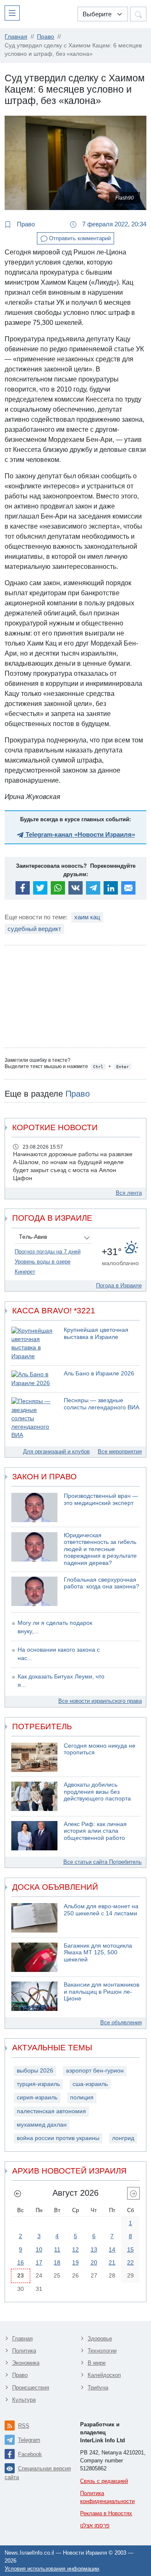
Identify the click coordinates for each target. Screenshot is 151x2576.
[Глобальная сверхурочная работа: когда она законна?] (34, 1591)
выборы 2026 (35, 2071)
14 (112, 2249)
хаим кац (87, 917)
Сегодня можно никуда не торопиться (100, 1749)
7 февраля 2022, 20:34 (113, 224)
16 (21, 2262)
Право (25, 224)
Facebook (30, 2454)
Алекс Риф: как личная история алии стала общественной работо (95, 1831)
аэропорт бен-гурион (95, 2071)
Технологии (102, 2351)
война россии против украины (58, 2138)
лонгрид (123, 2138)
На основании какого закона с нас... (59, 1654)
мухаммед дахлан (42, 2125)
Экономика (26, 2363)
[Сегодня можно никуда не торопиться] (34, 1757)
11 (57, 2249)
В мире (97, 2363)
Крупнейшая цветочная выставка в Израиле (96, 1333)
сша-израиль (90, 2084)
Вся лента (129, 1193)
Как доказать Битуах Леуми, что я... (61, 1681)
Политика (24, 2351)
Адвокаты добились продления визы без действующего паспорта (97, 1792)
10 (39, 2249)
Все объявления (121, 2022)
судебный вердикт (34, 929)
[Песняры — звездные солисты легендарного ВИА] (34, 1418)
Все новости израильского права (100, 1701)
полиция (82, 2097)
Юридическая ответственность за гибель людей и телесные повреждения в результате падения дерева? (100, 1549)
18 (57, 2262)
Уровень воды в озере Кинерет (43, 1267)
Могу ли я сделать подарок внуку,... (55, 1627)
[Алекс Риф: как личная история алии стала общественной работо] (34, 1836)
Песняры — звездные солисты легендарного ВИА (102, 1404)
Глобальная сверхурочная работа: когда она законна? (102, 1583)
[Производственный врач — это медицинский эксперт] (34, 1507)
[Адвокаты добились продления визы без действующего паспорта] (34, 1796)
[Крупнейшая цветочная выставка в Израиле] (34, 1344)
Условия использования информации (52, 2569)
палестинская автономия (51, 2111)
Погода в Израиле (119, 1285)
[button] (14, 13)
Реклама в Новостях (106, 2513)
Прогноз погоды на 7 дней (48, 1252)
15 (130, 2249)
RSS (24, 2426)
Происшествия (31, 2388)
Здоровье (100, 2339)
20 (94, 2262)
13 (94, 2249)
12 (75, 2249)
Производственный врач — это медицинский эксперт (101, 1499)
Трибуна (98, 2388)
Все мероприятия (120, 1451)
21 (112, 2262)
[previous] (18, 2193)
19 (75, 2262)
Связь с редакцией (104, 2481)
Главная (22, 2339)
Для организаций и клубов (56, 1451)
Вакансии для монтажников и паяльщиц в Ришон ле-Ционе (102, 1992)
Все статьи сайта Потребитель (103, 1862)
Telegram (29, 2440)
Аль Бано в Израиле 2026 (99, 1374)
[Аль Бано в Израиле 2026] (34, 1379)
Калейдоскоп (104, 2375)
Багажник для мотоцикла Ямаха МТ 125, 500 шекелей (98, 1953)
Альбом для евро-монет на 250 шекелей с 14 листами (101, 1910)
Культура (24, 2400)
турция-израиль (38, 2084)
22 (130, 2262)
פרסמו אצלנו (95, 2525)
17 (39, 2262)
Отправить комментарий (79, 238)
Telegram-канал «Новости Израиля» (79, 834)
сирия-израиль (37, 2097)
